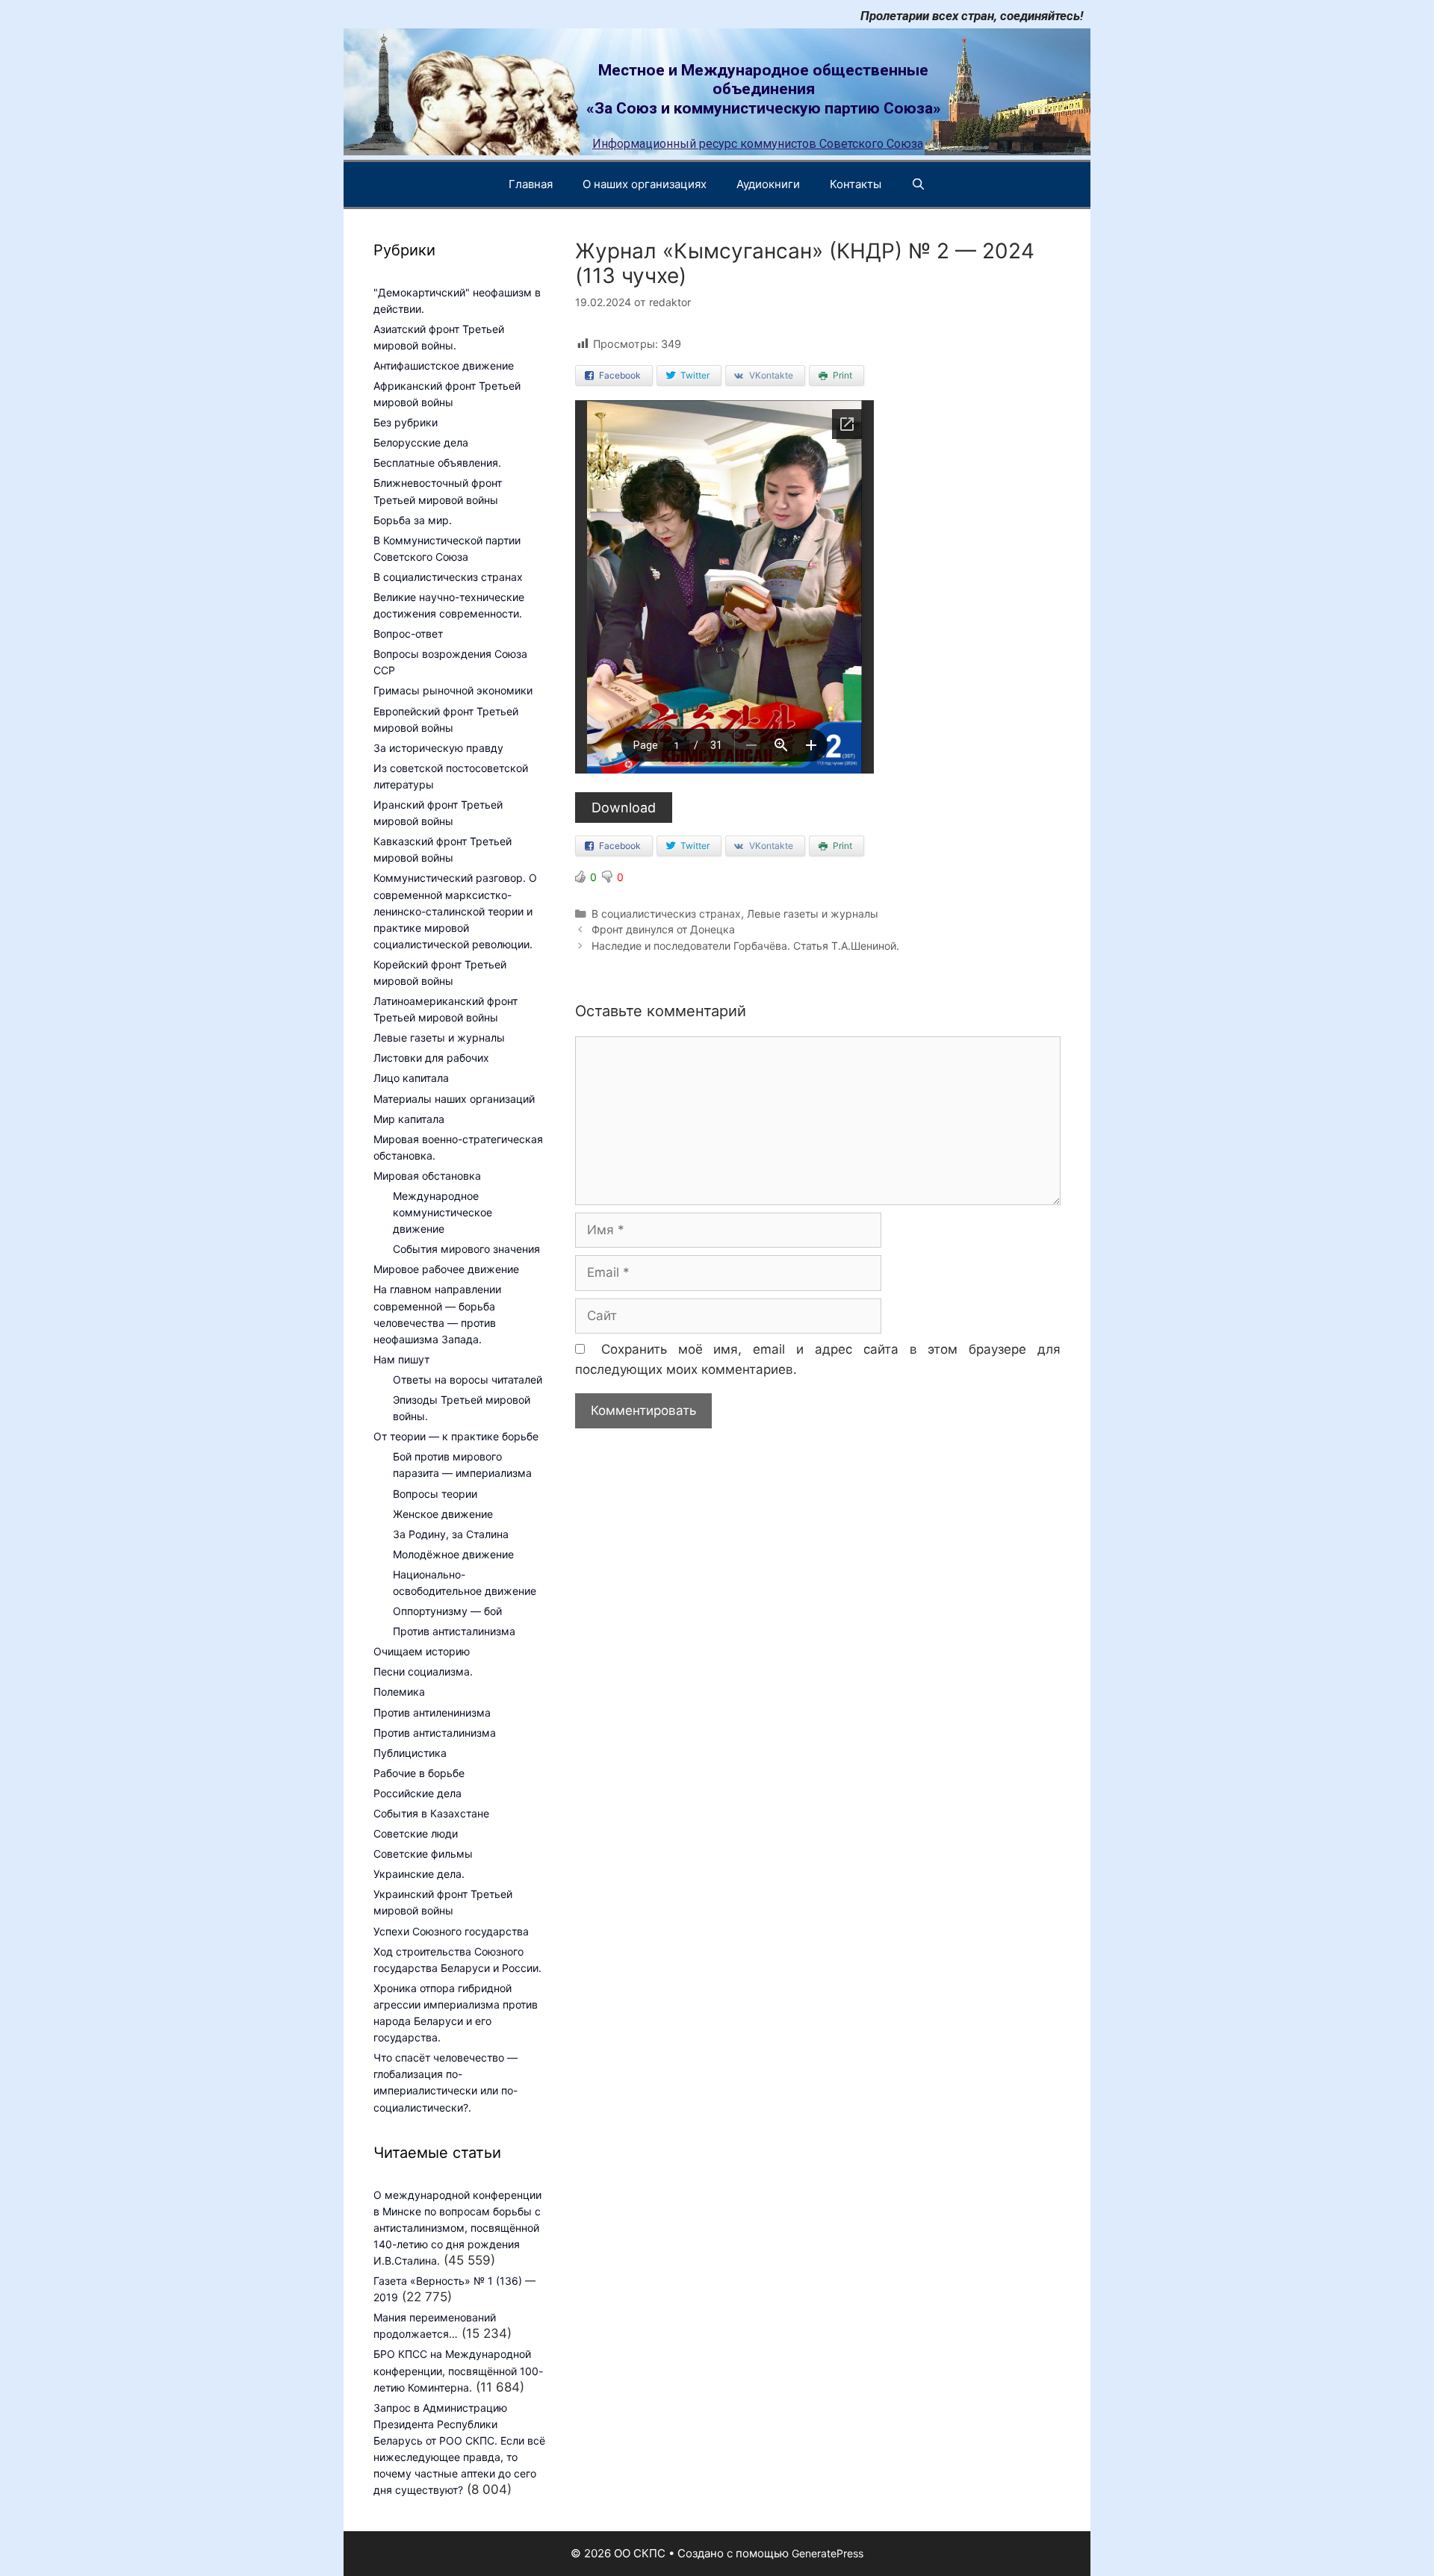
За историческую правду (438, 748)
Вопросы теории (435, 1494)
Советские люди (416, 1833)
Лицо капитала (411, 1078)
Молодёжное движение (453, 1554)
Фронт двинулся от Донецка (663, 929)
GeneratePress (828, 2553)
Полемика (399, 1692)
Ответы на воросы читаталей (468, 1379)
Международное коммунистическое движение (443, 1212)
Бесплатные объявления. (437, 463)
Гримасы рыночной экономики (453, 690)
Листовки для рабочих (431, 1058)
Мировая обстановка (427, 1176)
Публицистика (410, 1753)
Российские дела (418, 1793)
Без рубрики (406, 422)
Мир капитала (409, 1119)
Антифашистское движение (444, 365)
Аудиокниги (768, 184)
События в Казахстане (431, 1813)
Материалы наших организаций (454, 1099)
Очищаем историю (422, 1651)
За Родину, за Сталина (451, 1534)
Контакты (856, 184)
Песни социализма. (423, 1671)
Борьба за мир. (413, 520)
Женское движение (443, 1514)
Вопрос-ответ (408, 634)
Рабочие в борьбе (419, 1773)
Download (624, 808)
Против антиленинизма (432, 1712)
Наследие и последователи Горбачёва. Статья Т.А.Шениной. (745, 946)
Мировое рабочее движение (446, 1269)
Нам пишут (401, 1359)
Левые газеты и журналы (813, 914)
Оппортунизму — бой (447, 1611)
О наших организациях (645, 184)
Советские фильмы (423, 1854)
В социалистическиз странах (666, 914)
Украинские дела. (419, 1874)
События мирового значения (466, 1249)
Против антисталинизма (454, 1631)
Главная (531, 184)
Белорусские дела (421, 442)
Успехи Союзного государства (451, 1931)
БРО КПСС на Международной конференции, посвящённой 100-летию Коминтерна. (458, 2370)
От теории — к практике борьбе (456, 1436)
